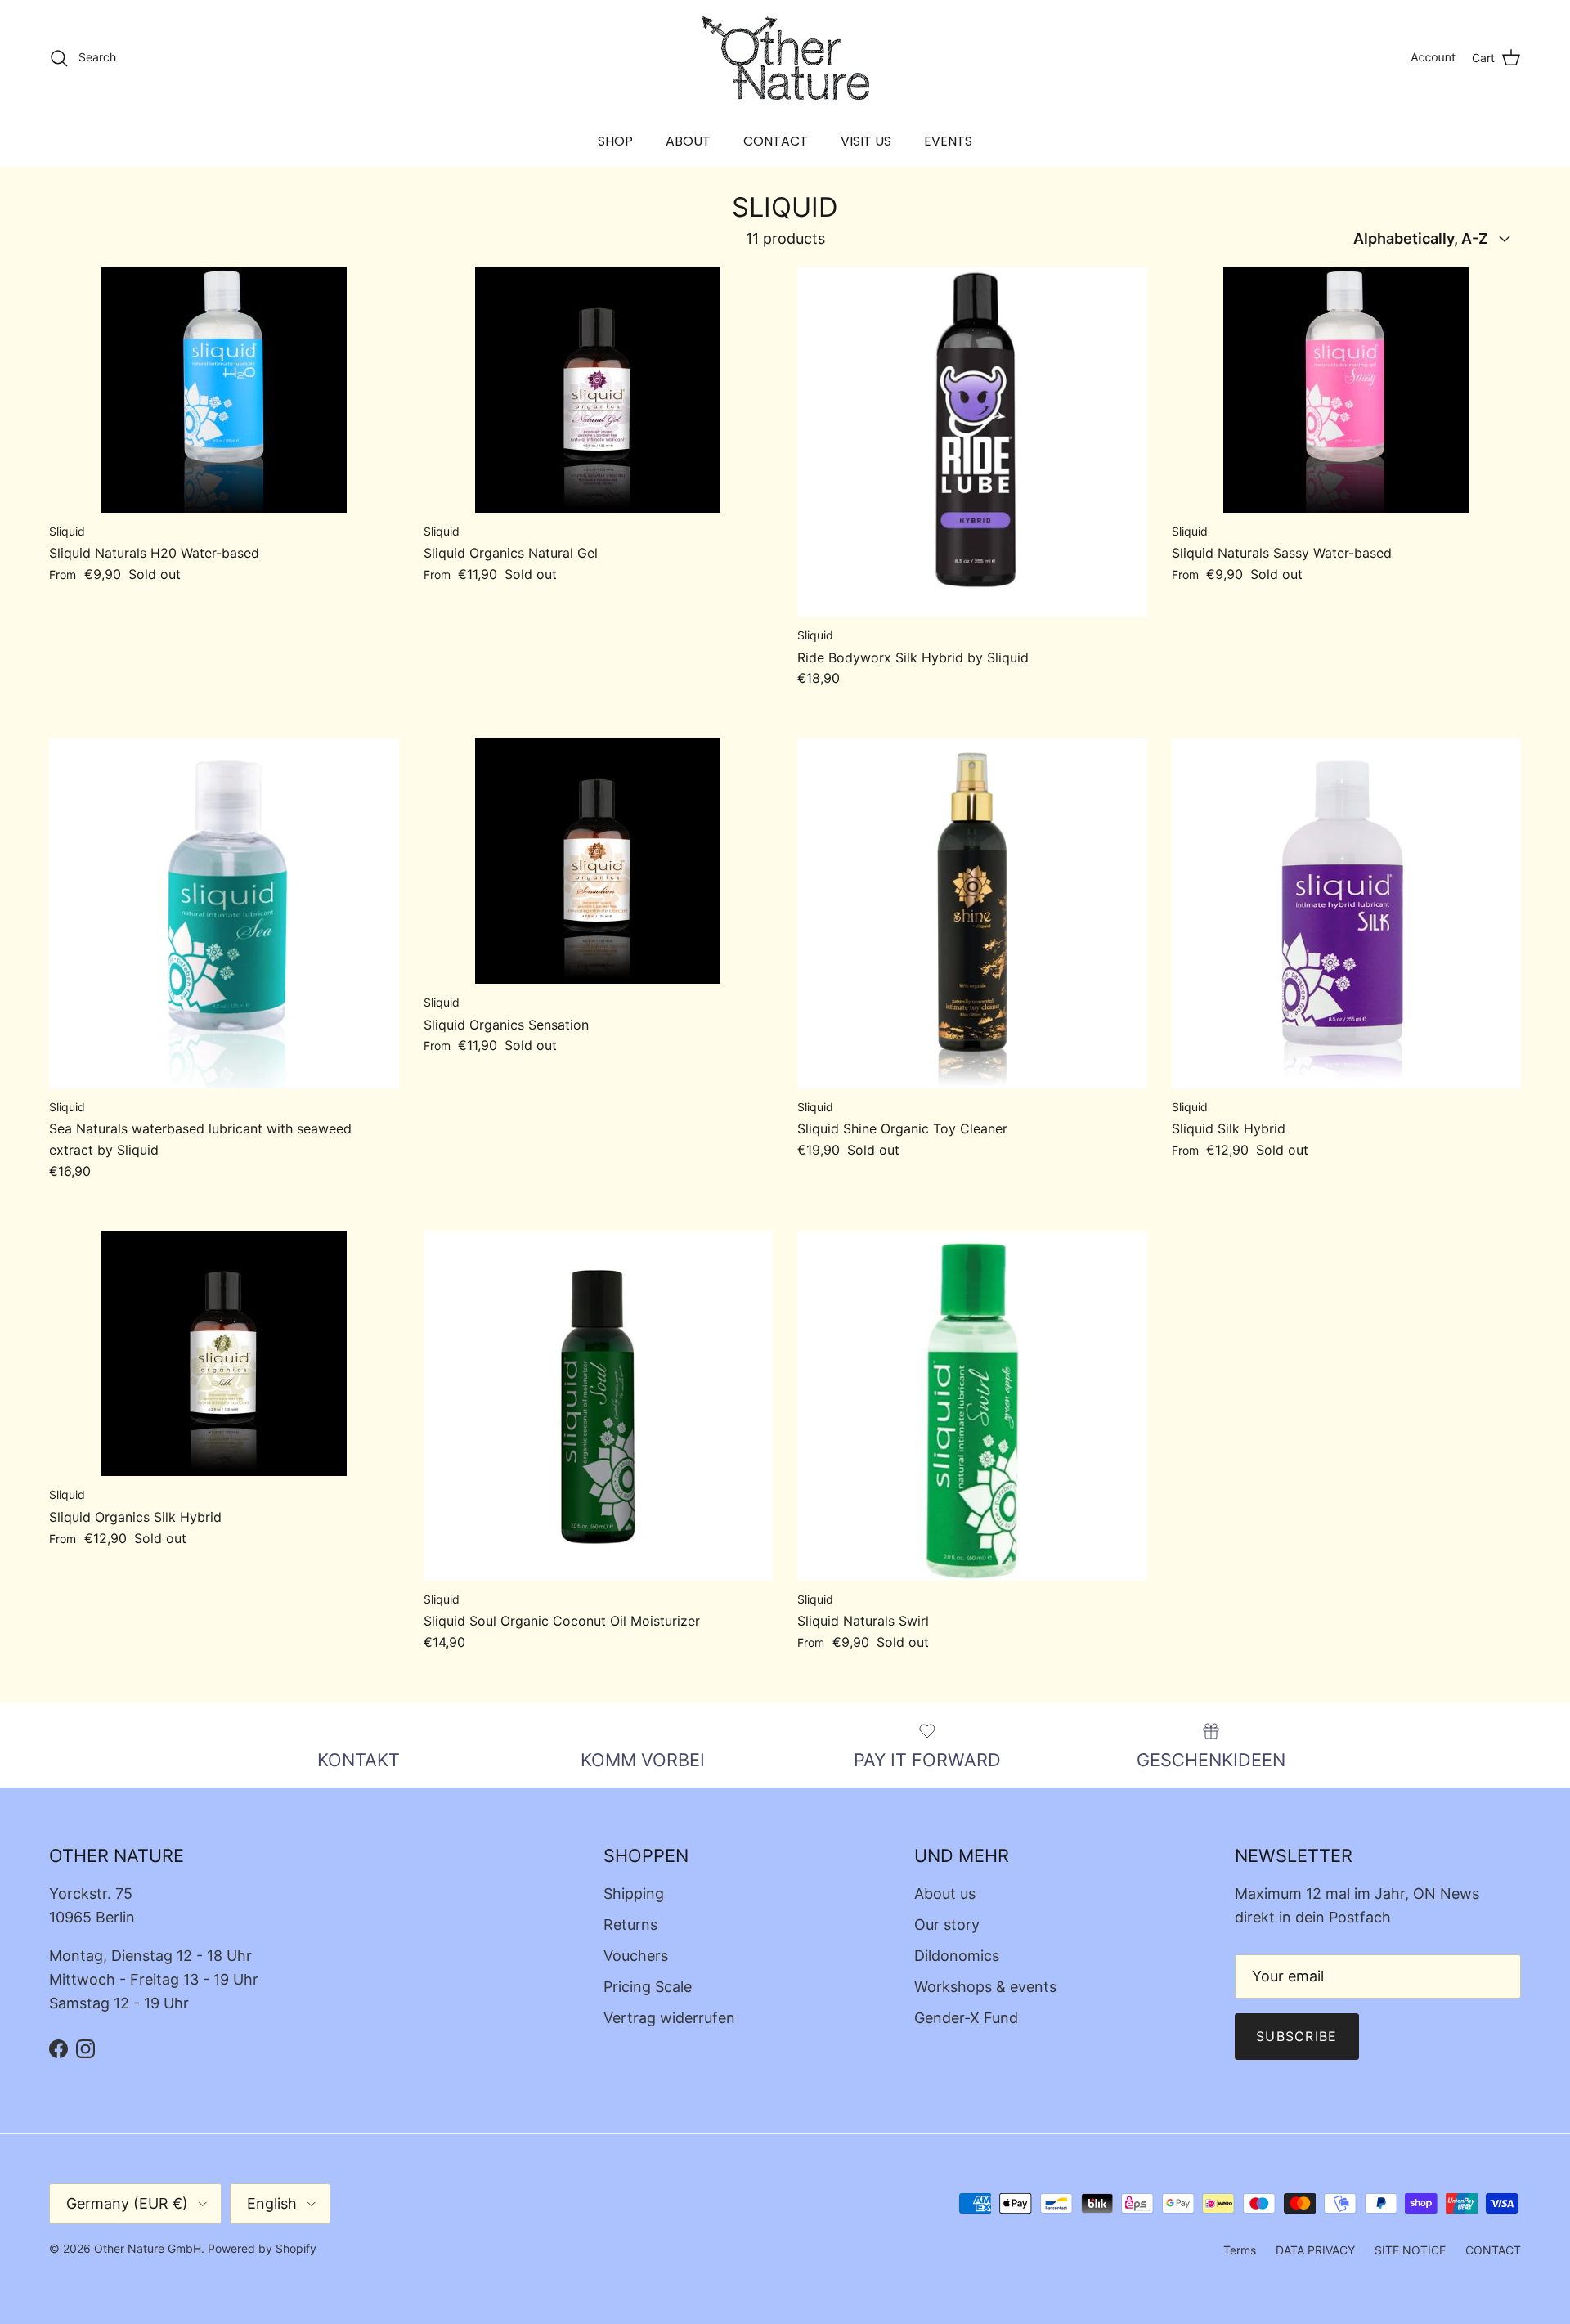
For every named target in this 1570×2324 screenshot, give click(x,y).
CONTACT (776, 141)
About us (945, 1893)
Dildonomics (957, 1956)
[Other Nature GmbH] (785, 58)
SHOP (615, 141)
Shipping (634, 1893)
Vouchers (636, 1956)
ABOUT (688, 141)
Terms (1240, 2250)
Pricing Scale (648, 1987)
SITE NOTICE (1410, 2250)
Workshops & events (985, 1987)
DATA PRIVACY (1315, 2250)
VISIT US (866, 141)
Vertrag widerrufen (669, 2018)
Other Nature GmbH (148, 2248)
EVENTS (948, 141)
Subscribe (1297, 2036)
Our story (947, 1925)
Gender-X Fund (966, 2018)
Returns (630, 1925)
